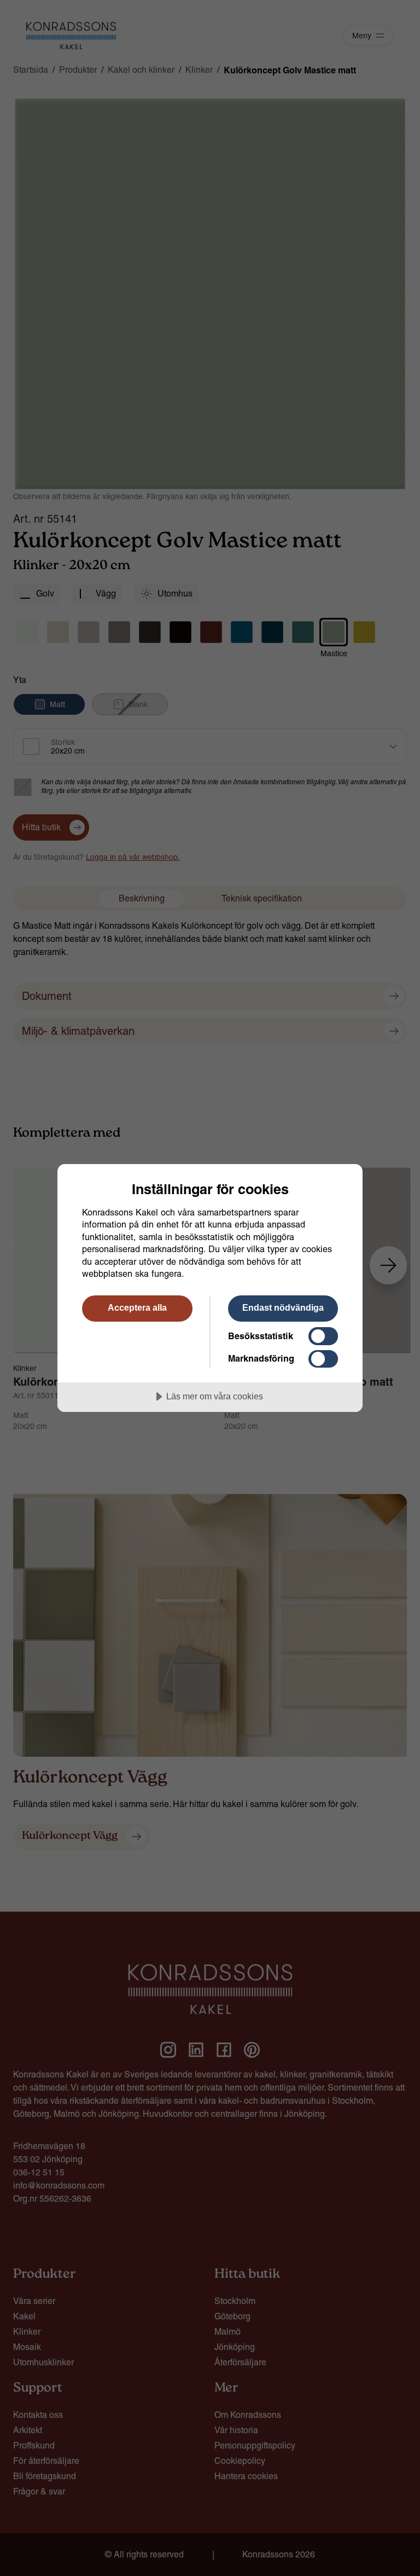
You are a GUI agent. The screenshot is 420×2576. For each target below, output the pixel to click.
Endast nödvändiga (283, 1307)
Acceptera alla (137, 1307)
